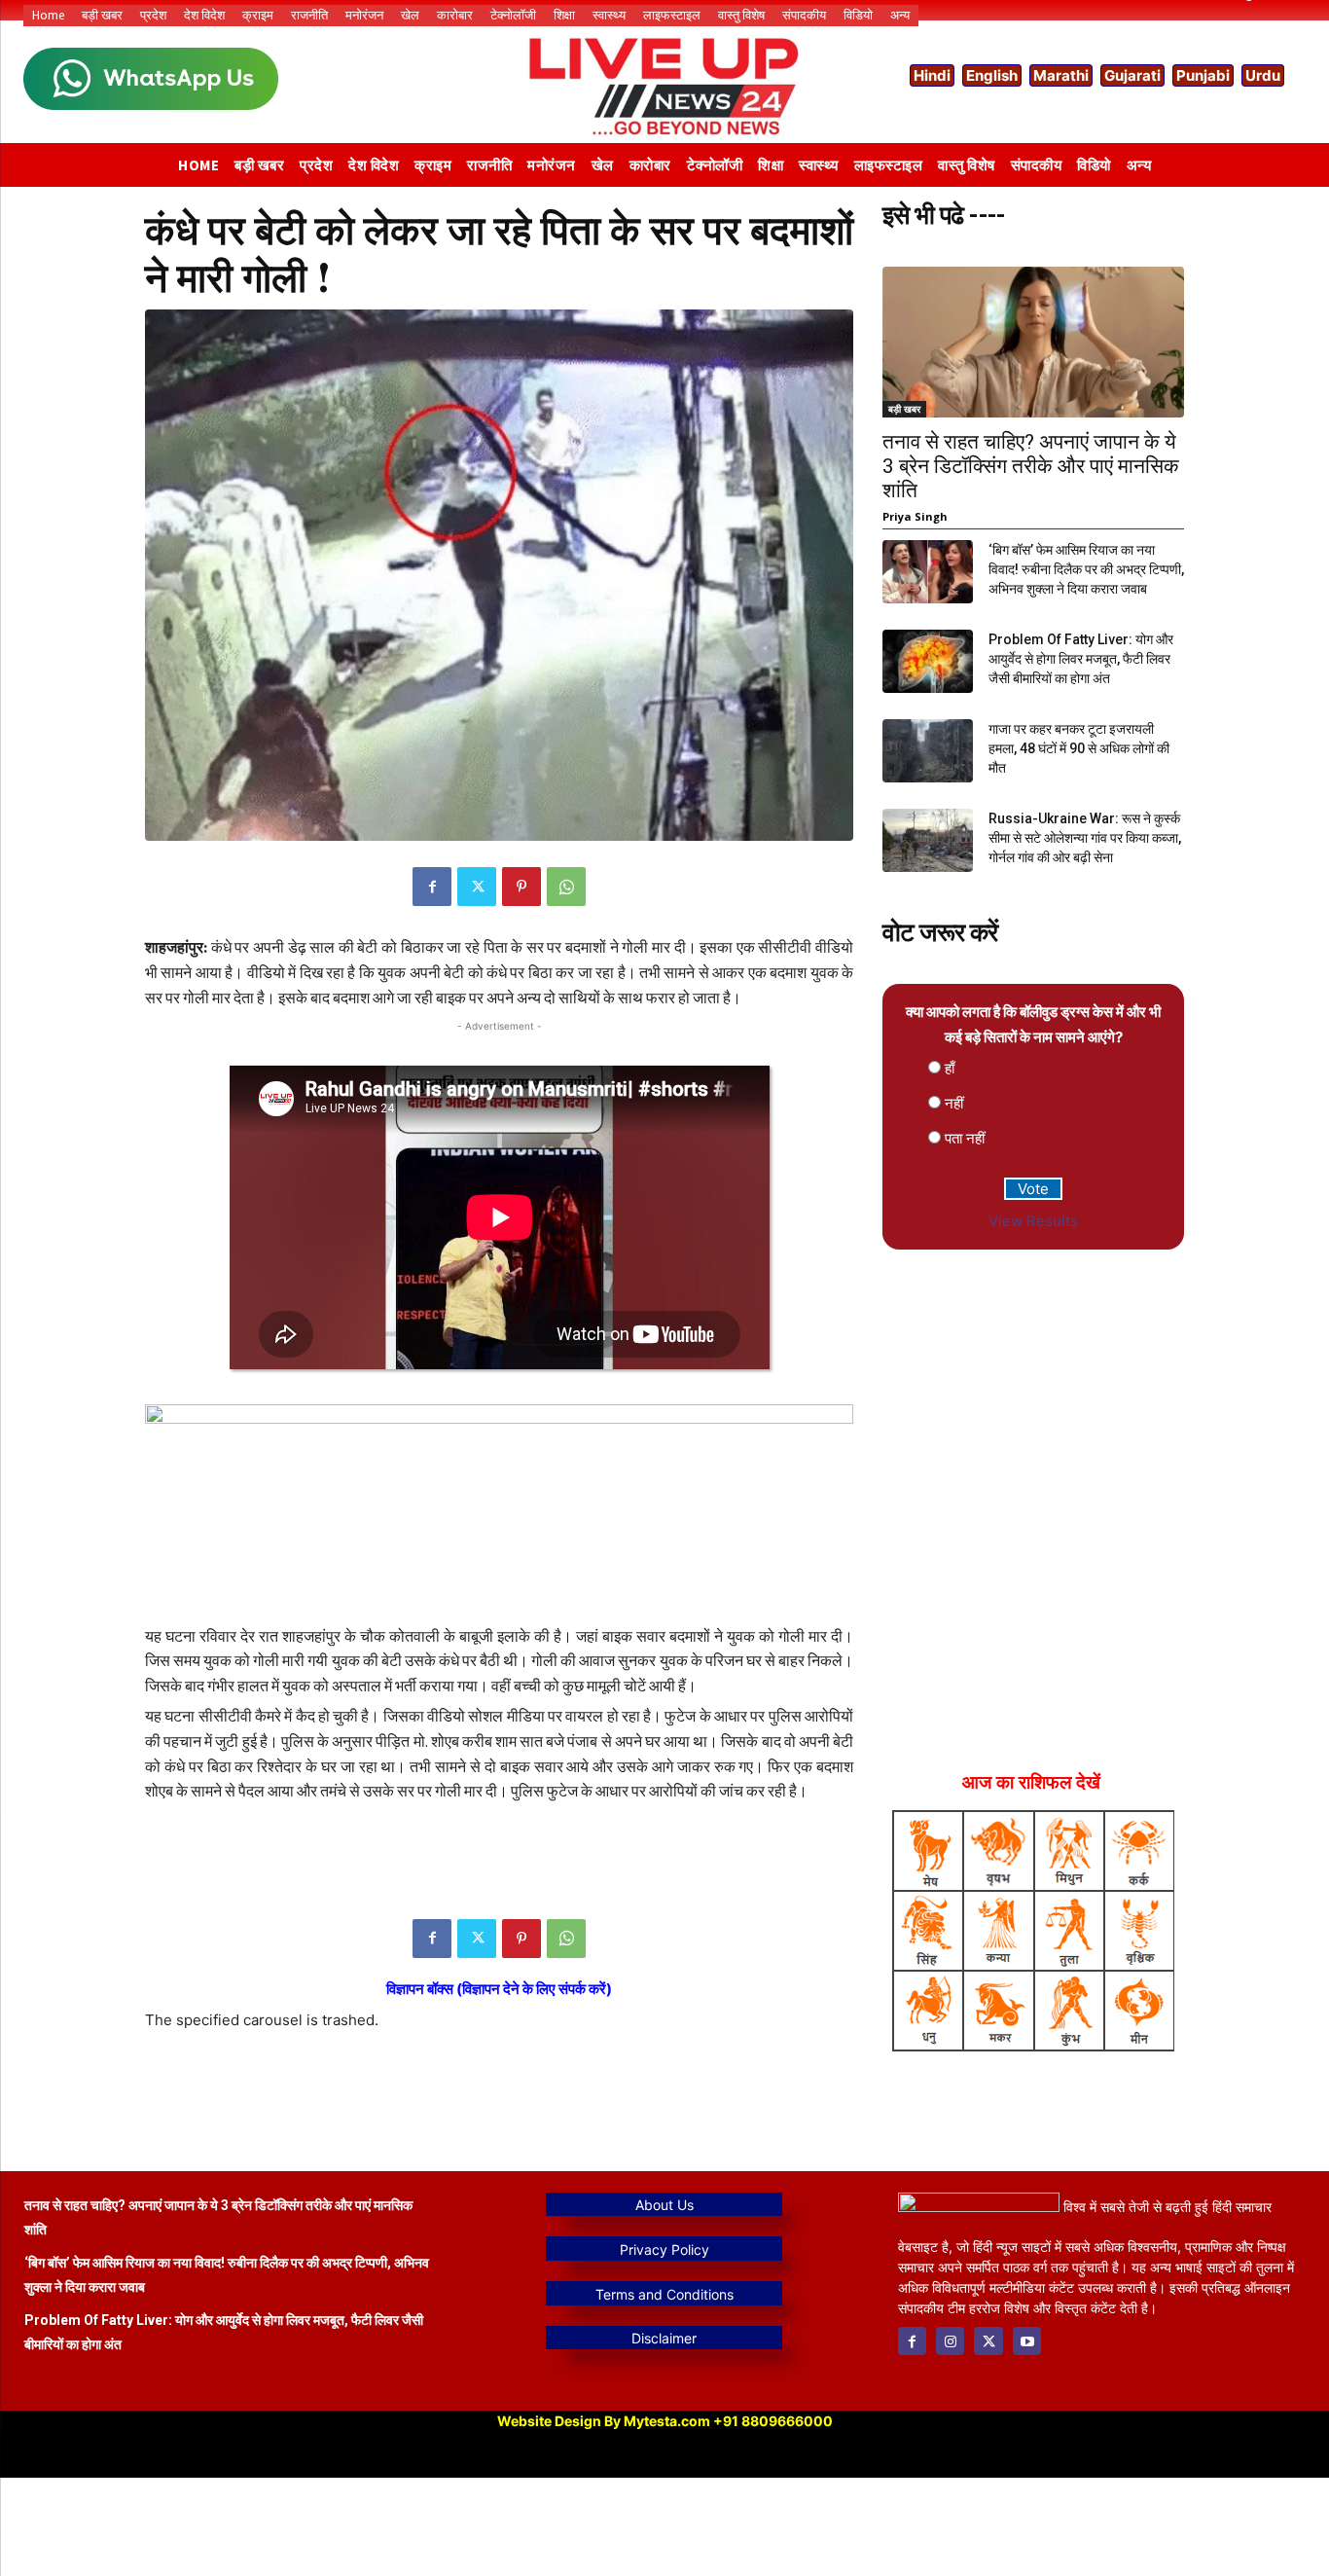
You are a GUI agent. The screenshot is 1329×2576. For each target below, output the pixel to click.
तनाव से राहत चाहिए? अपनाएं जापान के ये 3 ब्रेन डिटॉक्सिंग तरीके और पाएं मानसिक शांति (1031, 466)
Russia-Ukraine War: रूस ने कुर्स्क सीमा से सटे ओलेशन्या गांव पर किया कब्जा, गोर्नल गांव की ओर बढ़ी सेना (1085, 838)
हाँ (950, 1068)
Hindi (932, 75)
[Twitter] (477, 887)
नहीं (954, 1103)
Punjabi (1203, 75)
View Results (1033, 1221)
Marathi (1061, 75)
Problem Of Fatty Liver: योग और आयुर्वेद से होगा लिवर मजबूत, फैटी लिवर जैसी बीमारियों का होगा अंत (1081, 659)
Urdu (1263, 75)
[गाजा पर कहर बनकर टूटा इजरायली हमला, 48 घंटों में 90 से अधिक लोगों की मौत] (928, 751)
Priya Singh (915, 516)
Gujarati (1132, 75)
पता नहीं (965, 1138)
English (992, 75)
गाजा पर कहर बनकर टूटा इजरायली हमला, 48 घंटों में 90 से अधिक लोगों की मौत (1079, 748)
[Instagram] (950, 2341)
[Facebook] (432, 887)
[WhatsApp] (566, 887)
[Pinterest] (521, 887)
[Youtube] (1027, 2341)
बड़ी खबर (904, 409)
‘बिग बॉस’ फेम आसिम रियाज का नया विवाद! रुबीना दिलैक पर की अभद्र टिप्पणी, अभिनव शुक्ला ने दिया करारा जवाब (1086, 569)
